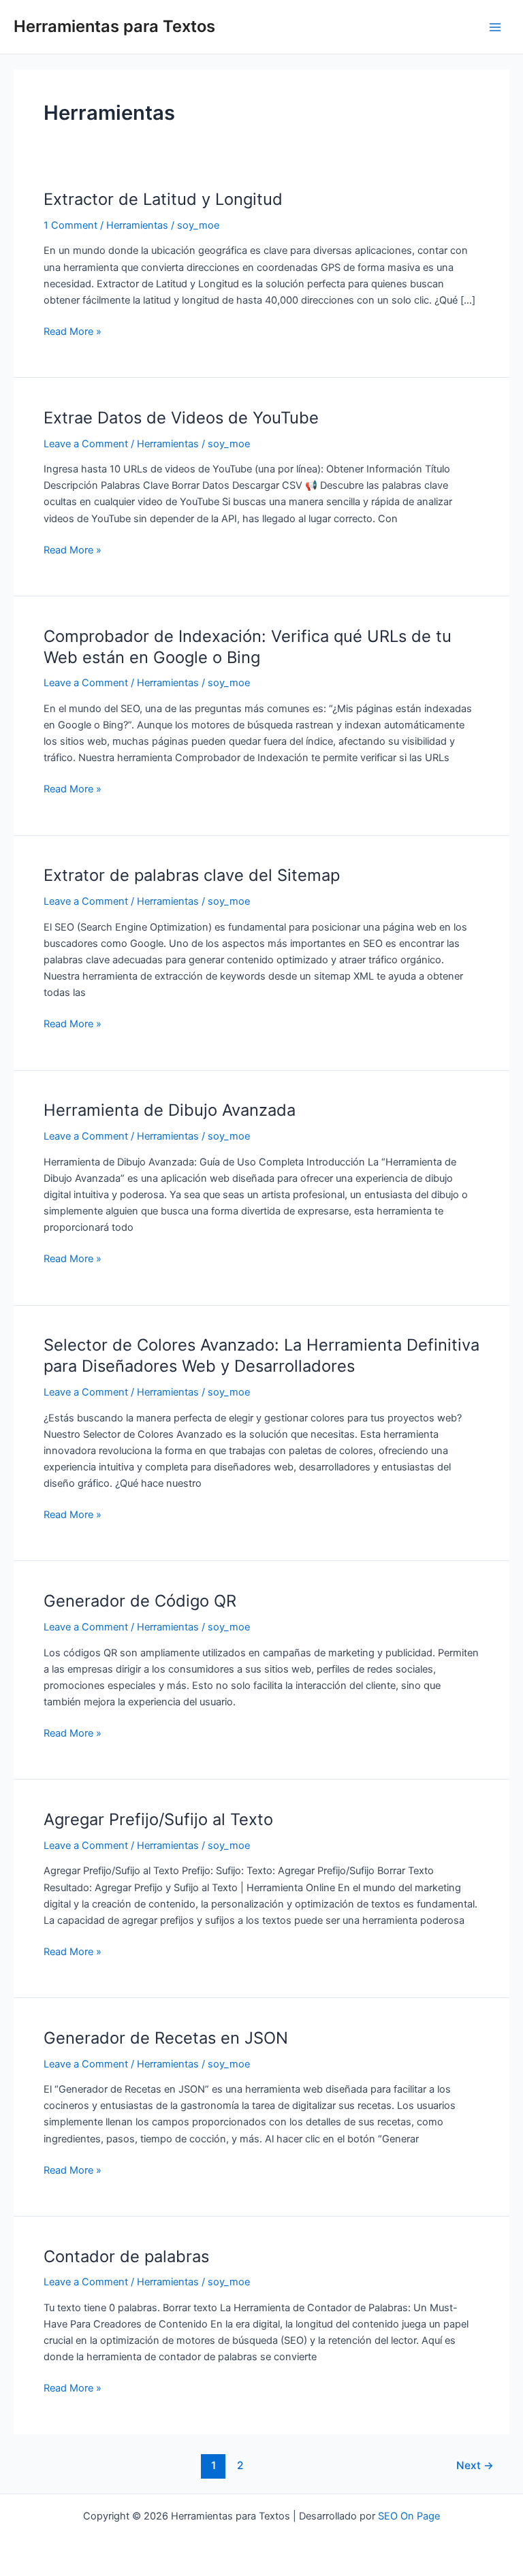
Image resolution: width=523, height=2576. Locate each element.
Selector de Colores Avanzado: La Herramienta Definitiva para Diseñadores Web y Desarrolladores (261, 1355)
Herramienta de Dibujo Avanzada (170, 1110)
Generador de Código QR (140, 1601)
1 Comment (70, 225)
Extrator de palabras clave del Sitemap (192, 875)
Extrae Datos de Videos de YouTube (181, 418)
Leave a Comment (86, 444)
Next (475, 2465)
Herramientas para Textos (114, 26)
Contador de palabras (126, 2256)
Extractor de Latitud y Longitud (163, 199)
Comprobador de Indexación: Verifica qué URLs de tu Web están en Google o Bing (248, 647)
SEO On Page (409, 2516)
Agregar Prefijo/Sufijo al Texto (158, 1819)
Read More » (73, 331)
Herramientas (137, 225)
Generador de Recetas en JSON (166, 2038)
